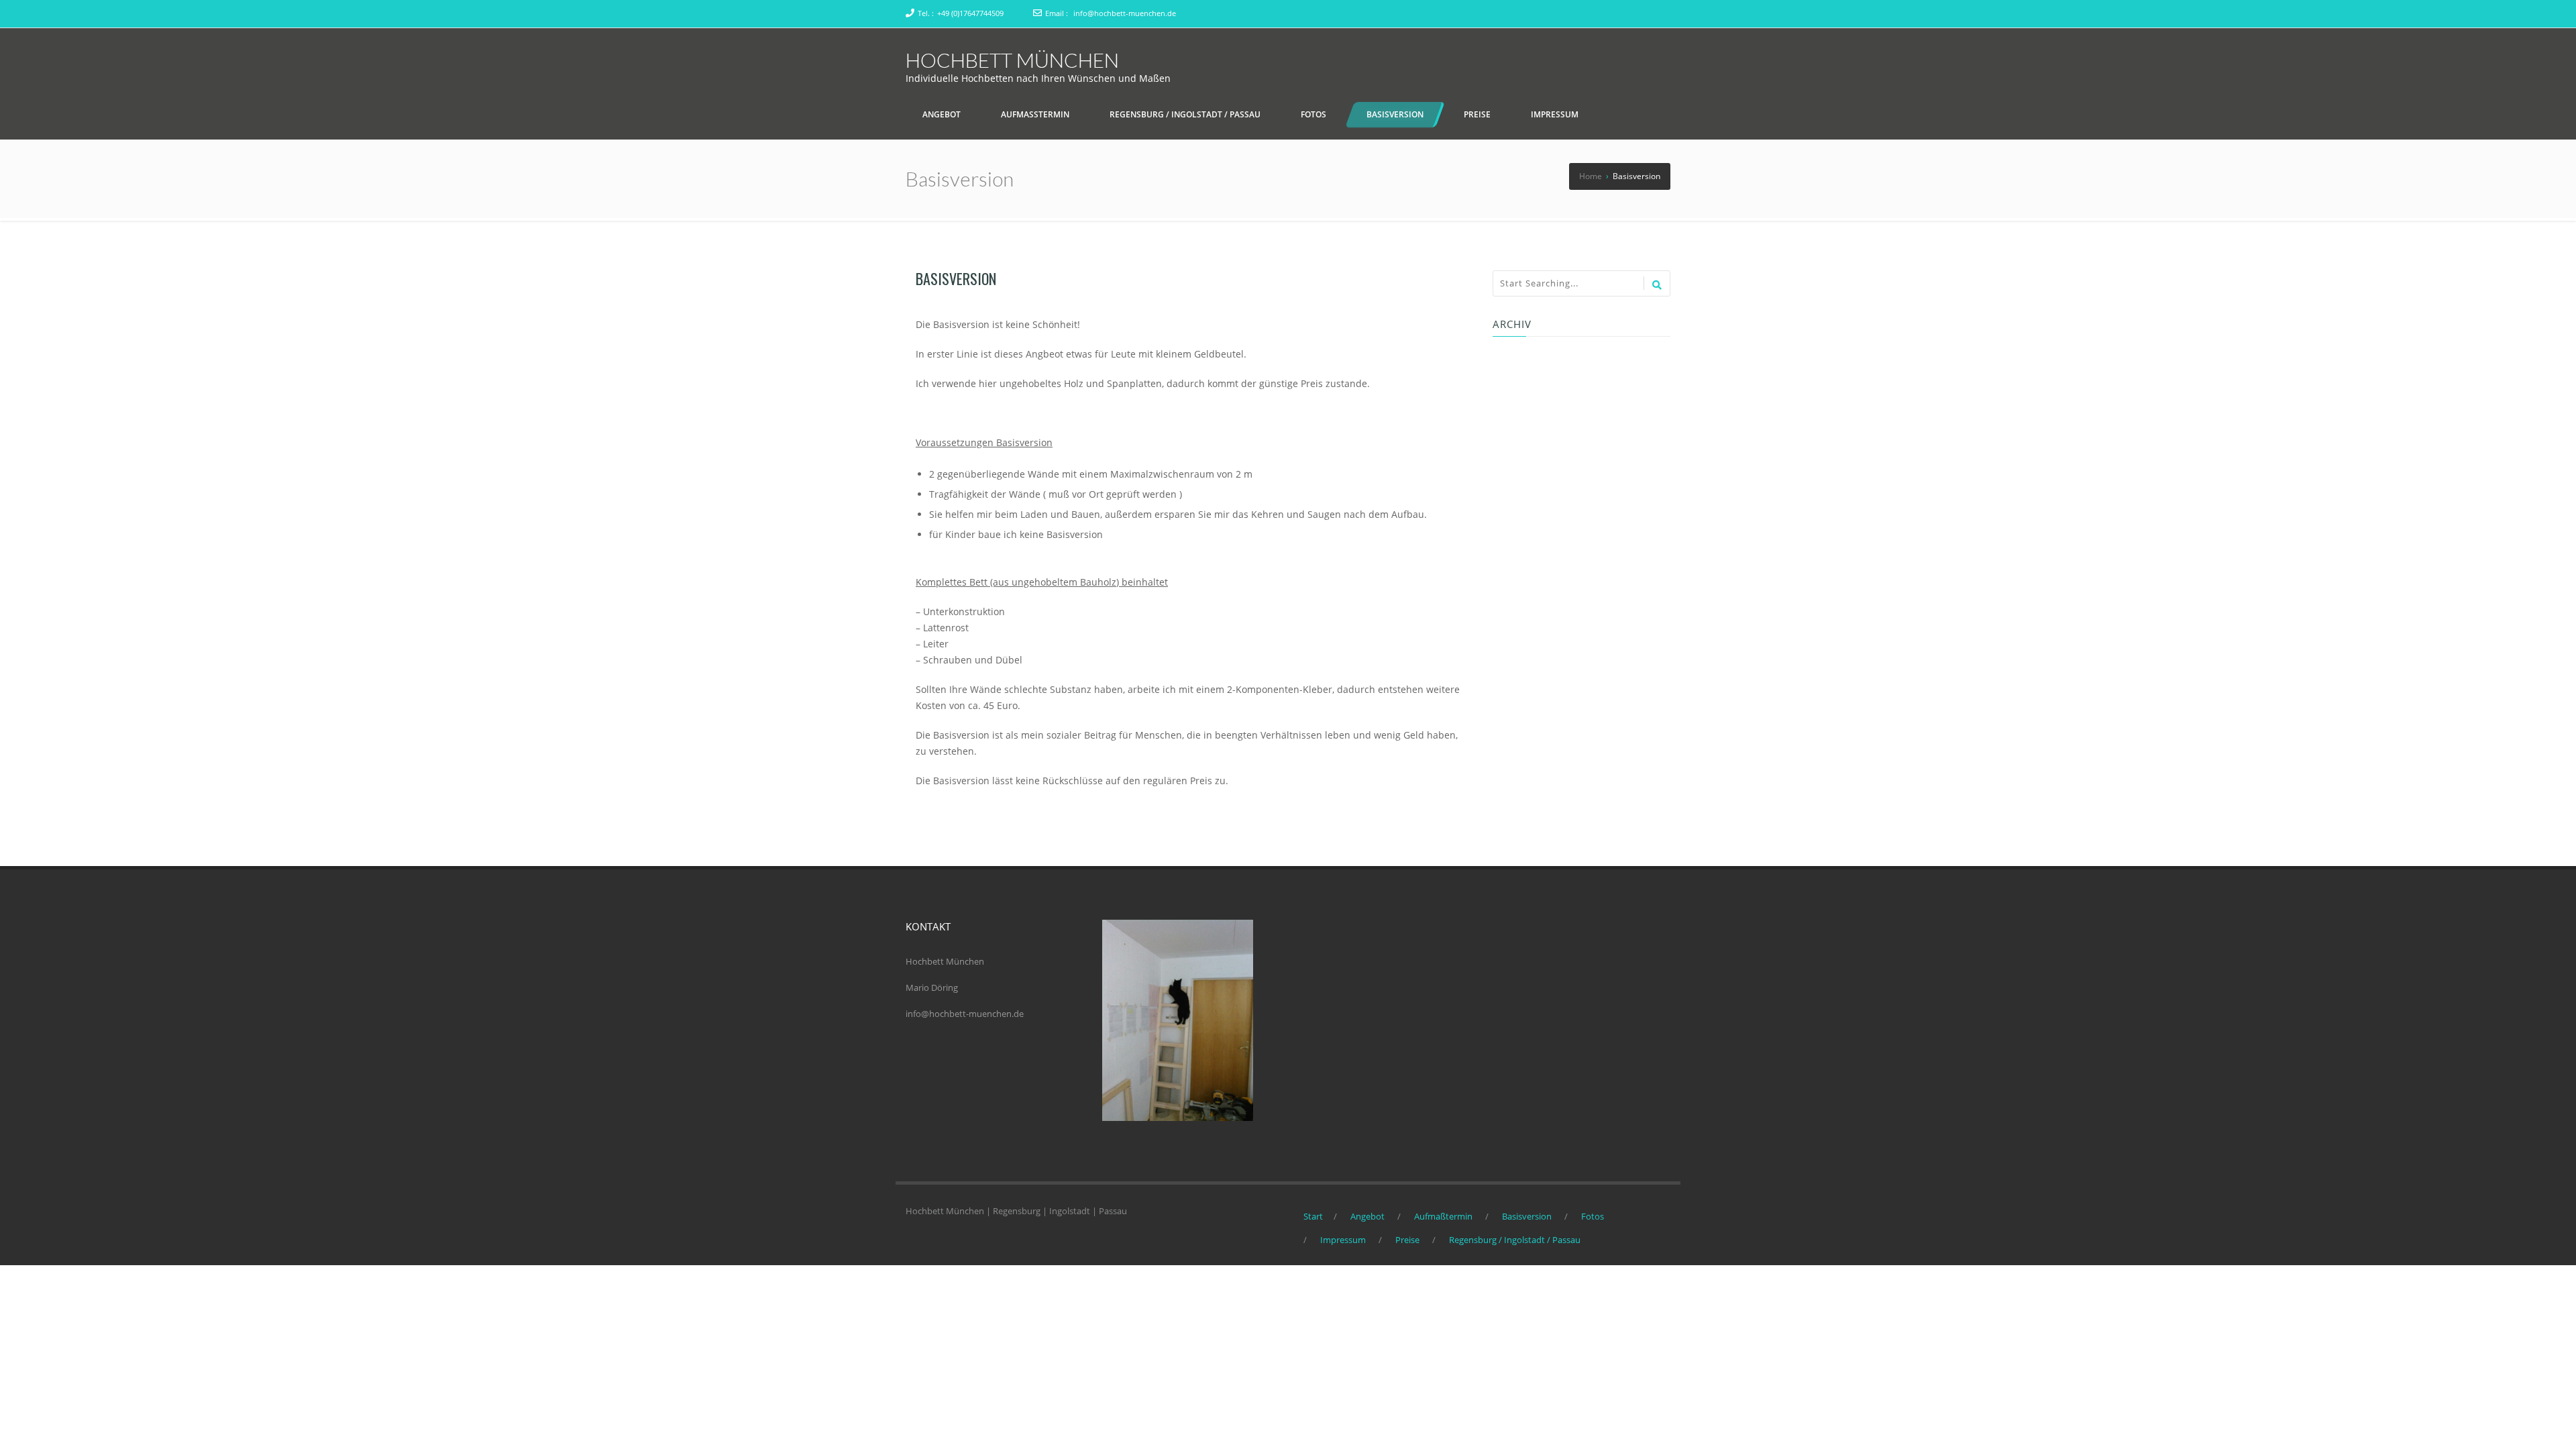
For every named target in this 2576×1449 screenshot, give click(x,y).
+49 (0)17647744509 (970, 13)
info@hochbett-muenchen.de (1125, 13)
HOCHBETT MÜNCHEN (1012, 60)
